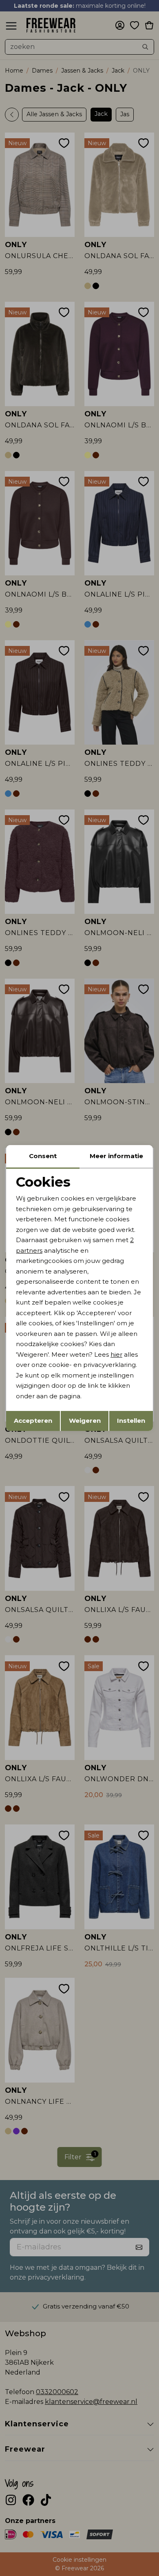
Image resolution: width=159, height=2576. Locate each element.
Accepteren (33, 1421)
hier (116, 1354)
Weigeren (85, 1421)
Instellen (131, 1421)
